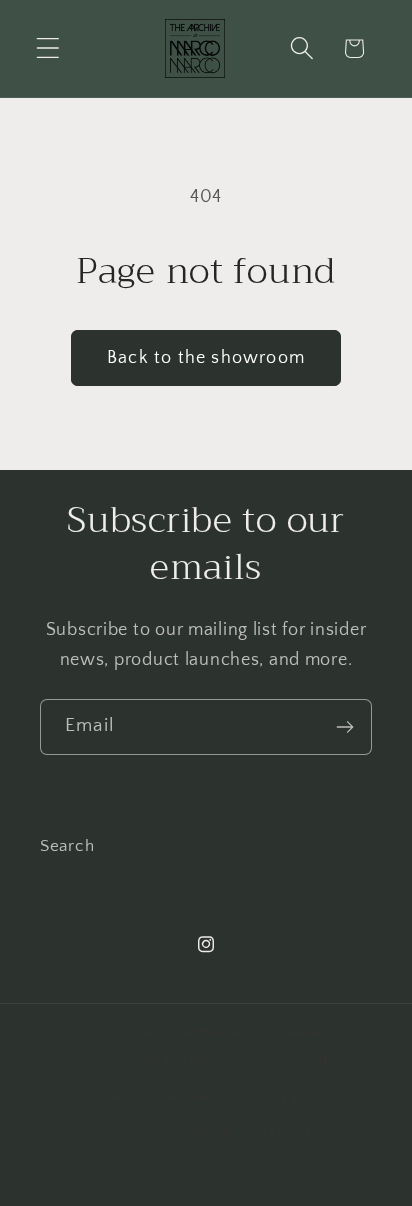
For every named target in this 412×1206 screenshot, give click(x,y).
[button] (48, 48)
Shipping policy (283, 1096)
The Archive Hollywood (193, 1032)
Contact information (167, 1131)
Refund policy (185, 1060)
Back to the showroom (206, 358)
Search (67, 846)
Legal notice (291, 1131)
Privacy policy (297, 1060)
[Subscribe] (344, 727)
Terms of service (156, 1096)
